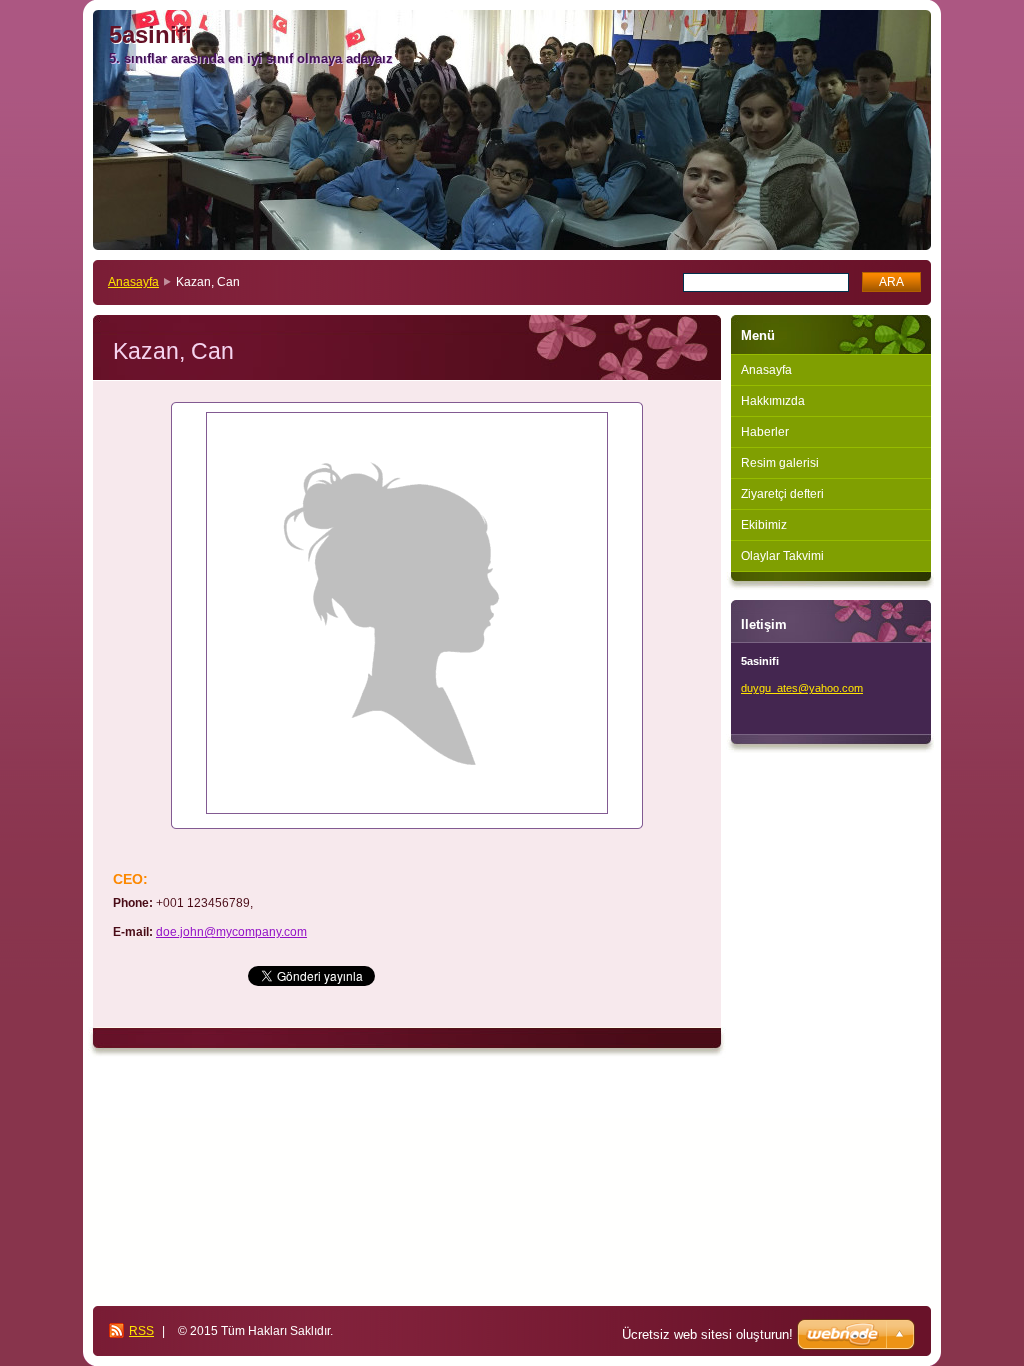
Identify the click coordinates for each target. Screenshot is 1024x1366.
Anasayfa (133, 282)
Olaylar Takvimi (782, 556)
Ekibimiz (764, 525)
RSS (141, 1331)
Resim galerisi (780, 463)
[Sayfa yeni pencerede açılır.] (407, 615)
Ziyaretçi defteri (782, 494)
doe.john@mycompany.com (231, 932)
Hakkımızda (773, 401)
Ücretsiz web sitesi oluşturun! (707, 1334)
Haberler (765, 432)
